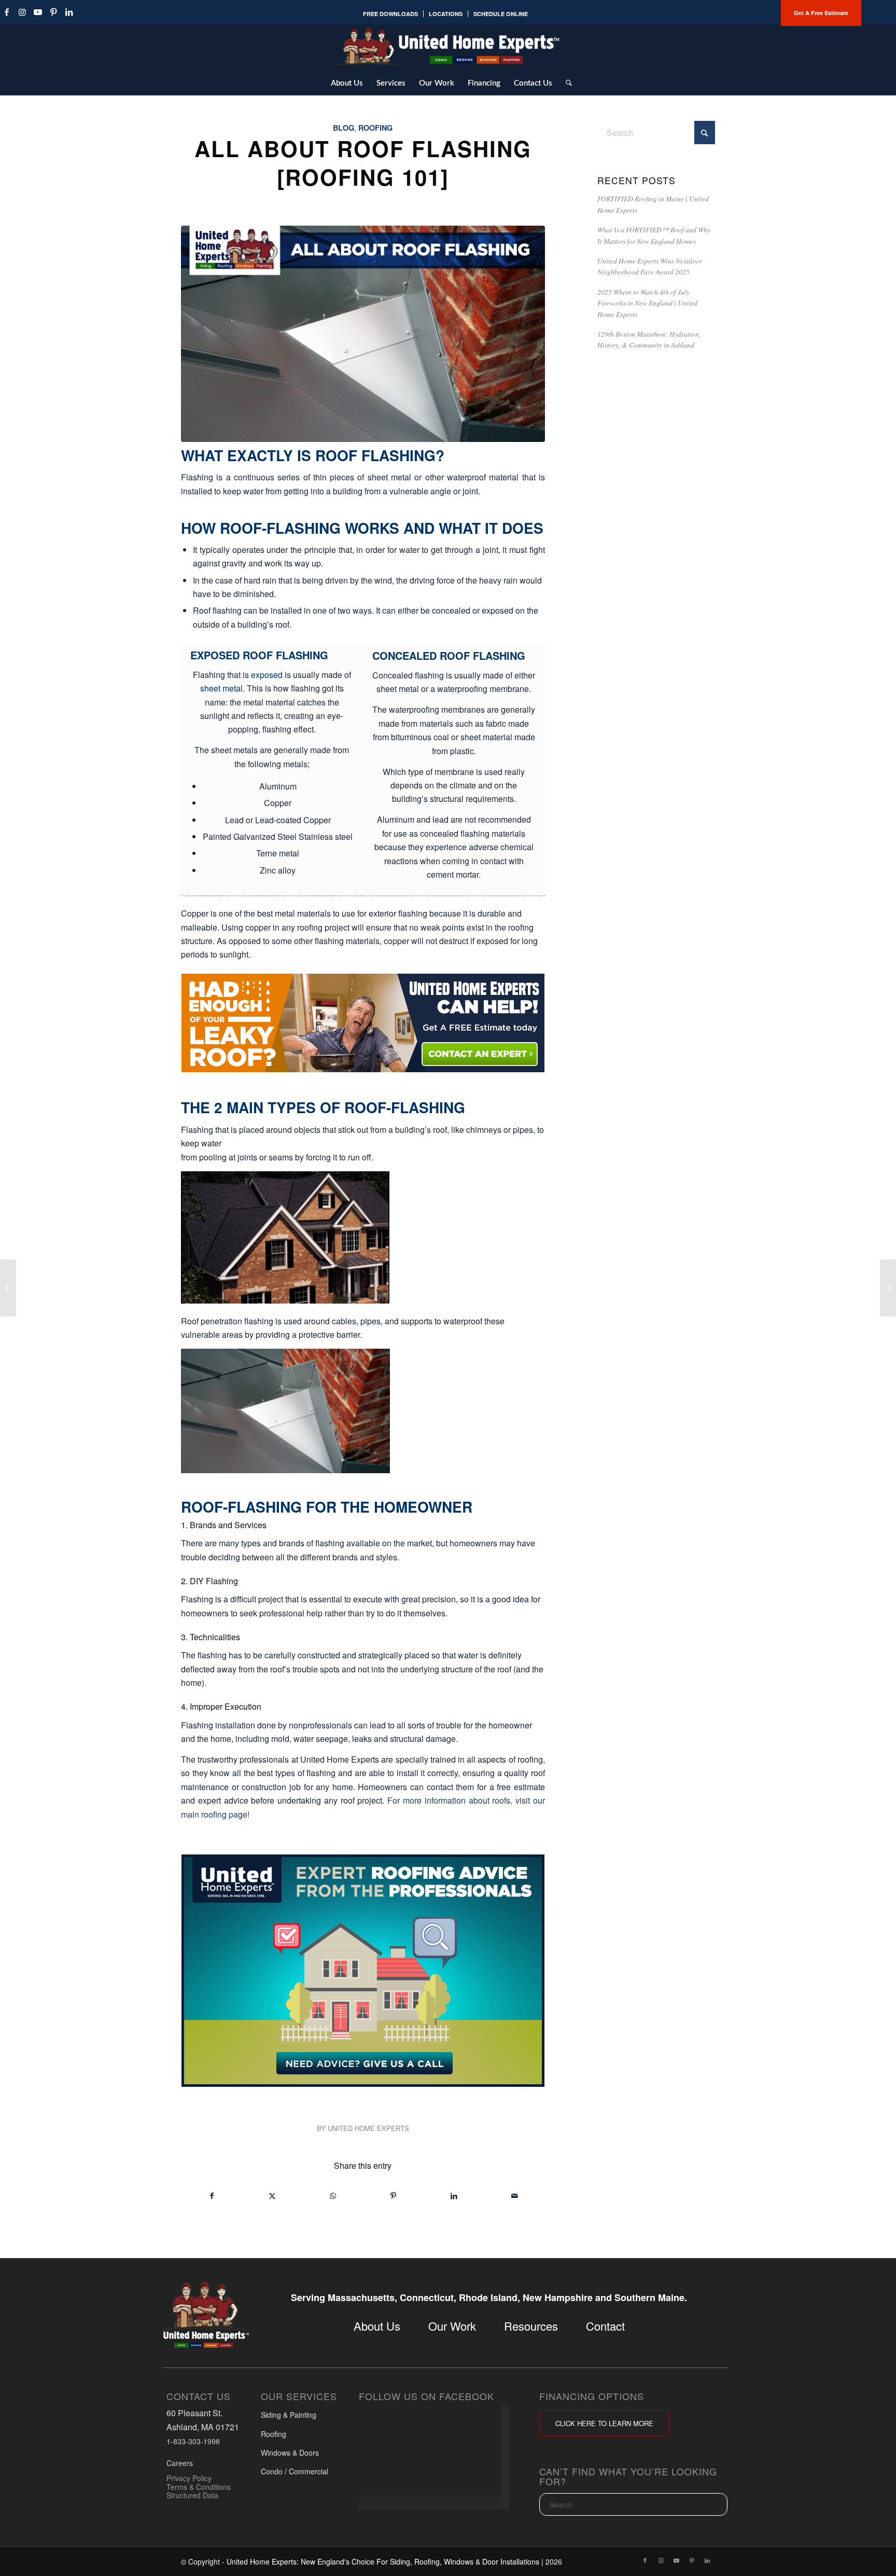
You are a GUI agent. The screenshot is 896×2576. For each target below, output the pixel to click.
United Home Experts (368, 2128)
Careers (180, 2463)
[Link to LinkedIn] (69, 12)
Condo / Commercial (295, 2471)
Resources (531, 2326)
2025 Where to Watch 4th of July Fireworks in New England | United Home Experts (647, 303)
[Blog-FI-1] (363, 334)
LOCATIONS (446, 14)
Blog (344, 128)
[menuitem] (391, 14)
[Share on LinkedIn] (454, 2196)
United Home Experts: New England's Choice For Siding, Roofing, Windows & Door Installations (383, 2561)
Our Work (452, 2326)
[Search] (565, 82)
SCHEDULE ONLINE (501, 14)
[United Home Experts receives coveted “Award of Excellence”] (8, 1288)
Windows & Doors (290, 2453)
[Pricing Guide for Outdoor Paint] (888, 1288)
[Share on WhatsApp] (333, 2196)
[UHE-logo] (448, 47)
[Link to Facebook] (645, 2560)
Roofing (375, 128)
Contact (605, 2326)
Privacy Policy (189, 2477)
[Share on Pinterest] (394, 2196)
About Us (377, 2326)
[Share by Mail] (514, 2196)
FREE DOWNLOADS (390, 14)
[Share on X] (273, 2196)
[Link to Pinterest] (53, 12)
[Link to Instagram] (22, 12)
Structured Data (192, 2495)
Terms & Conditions (199, 2486)
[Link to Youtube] (38, 12)
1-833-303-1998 (193, 2441)
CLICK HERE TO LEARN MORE (604, 2423)
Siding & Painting (289, 2415)
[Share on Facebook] (212, 2196)
